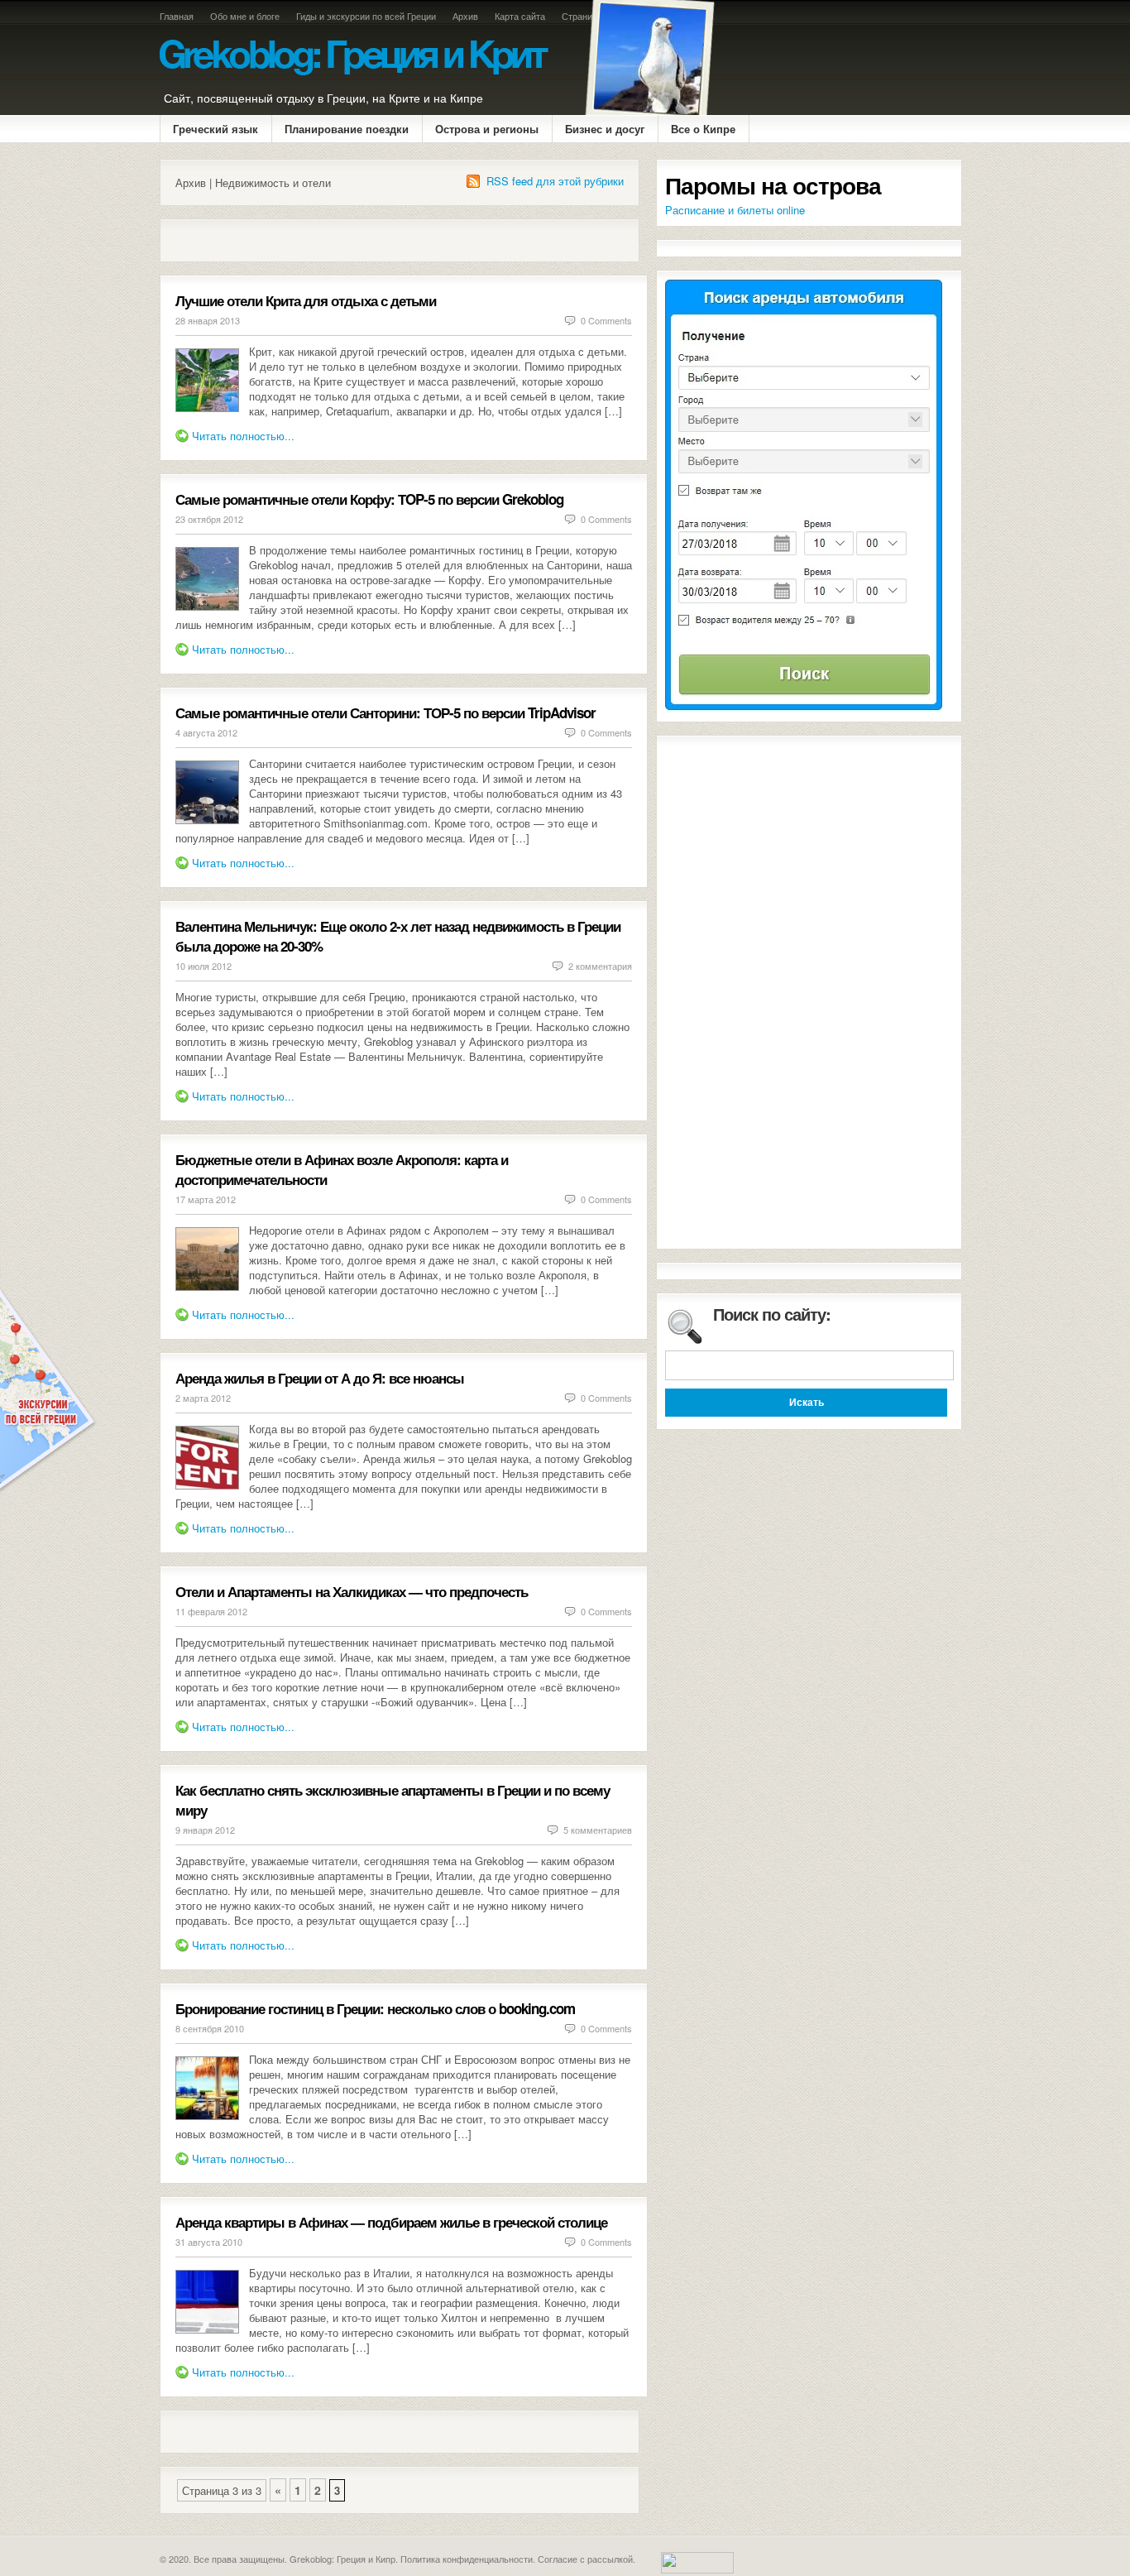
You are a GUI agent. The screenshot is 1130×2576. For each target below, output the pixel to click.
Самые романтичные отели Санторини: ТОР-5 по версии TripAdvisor (385, 712)
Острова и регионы (487, 129)
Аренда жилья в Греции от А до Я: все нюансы (320, 1378)
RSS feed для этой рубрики (555, 181)
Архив (465, 16)
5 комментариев (598, 1830)
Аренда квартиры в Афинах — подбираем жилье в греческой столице (391, 2222)
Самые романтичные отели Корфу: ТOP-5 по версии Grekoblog (369, 499)
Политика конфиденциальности (467, 2559)
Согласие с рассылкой (585, 2559)
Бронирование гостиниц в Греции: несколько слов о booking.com (375, 2008)
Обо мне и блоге (245, 16)
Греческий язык (215, 129)
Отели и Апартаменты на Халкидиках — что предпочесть (352, 1591)
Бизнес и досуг (605, 129)
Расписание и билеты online (735, 210)
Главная (177, 16)
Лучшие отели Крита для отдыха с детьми (306, 300)
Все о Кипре (703, 129)
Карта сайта (520, 16)
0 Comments (606, 320)
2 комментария (600, 966)
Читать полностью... (243, 436)
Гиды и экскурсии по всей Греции (366, 16)
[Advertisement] (369, 240)
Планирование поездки (347, 129)
